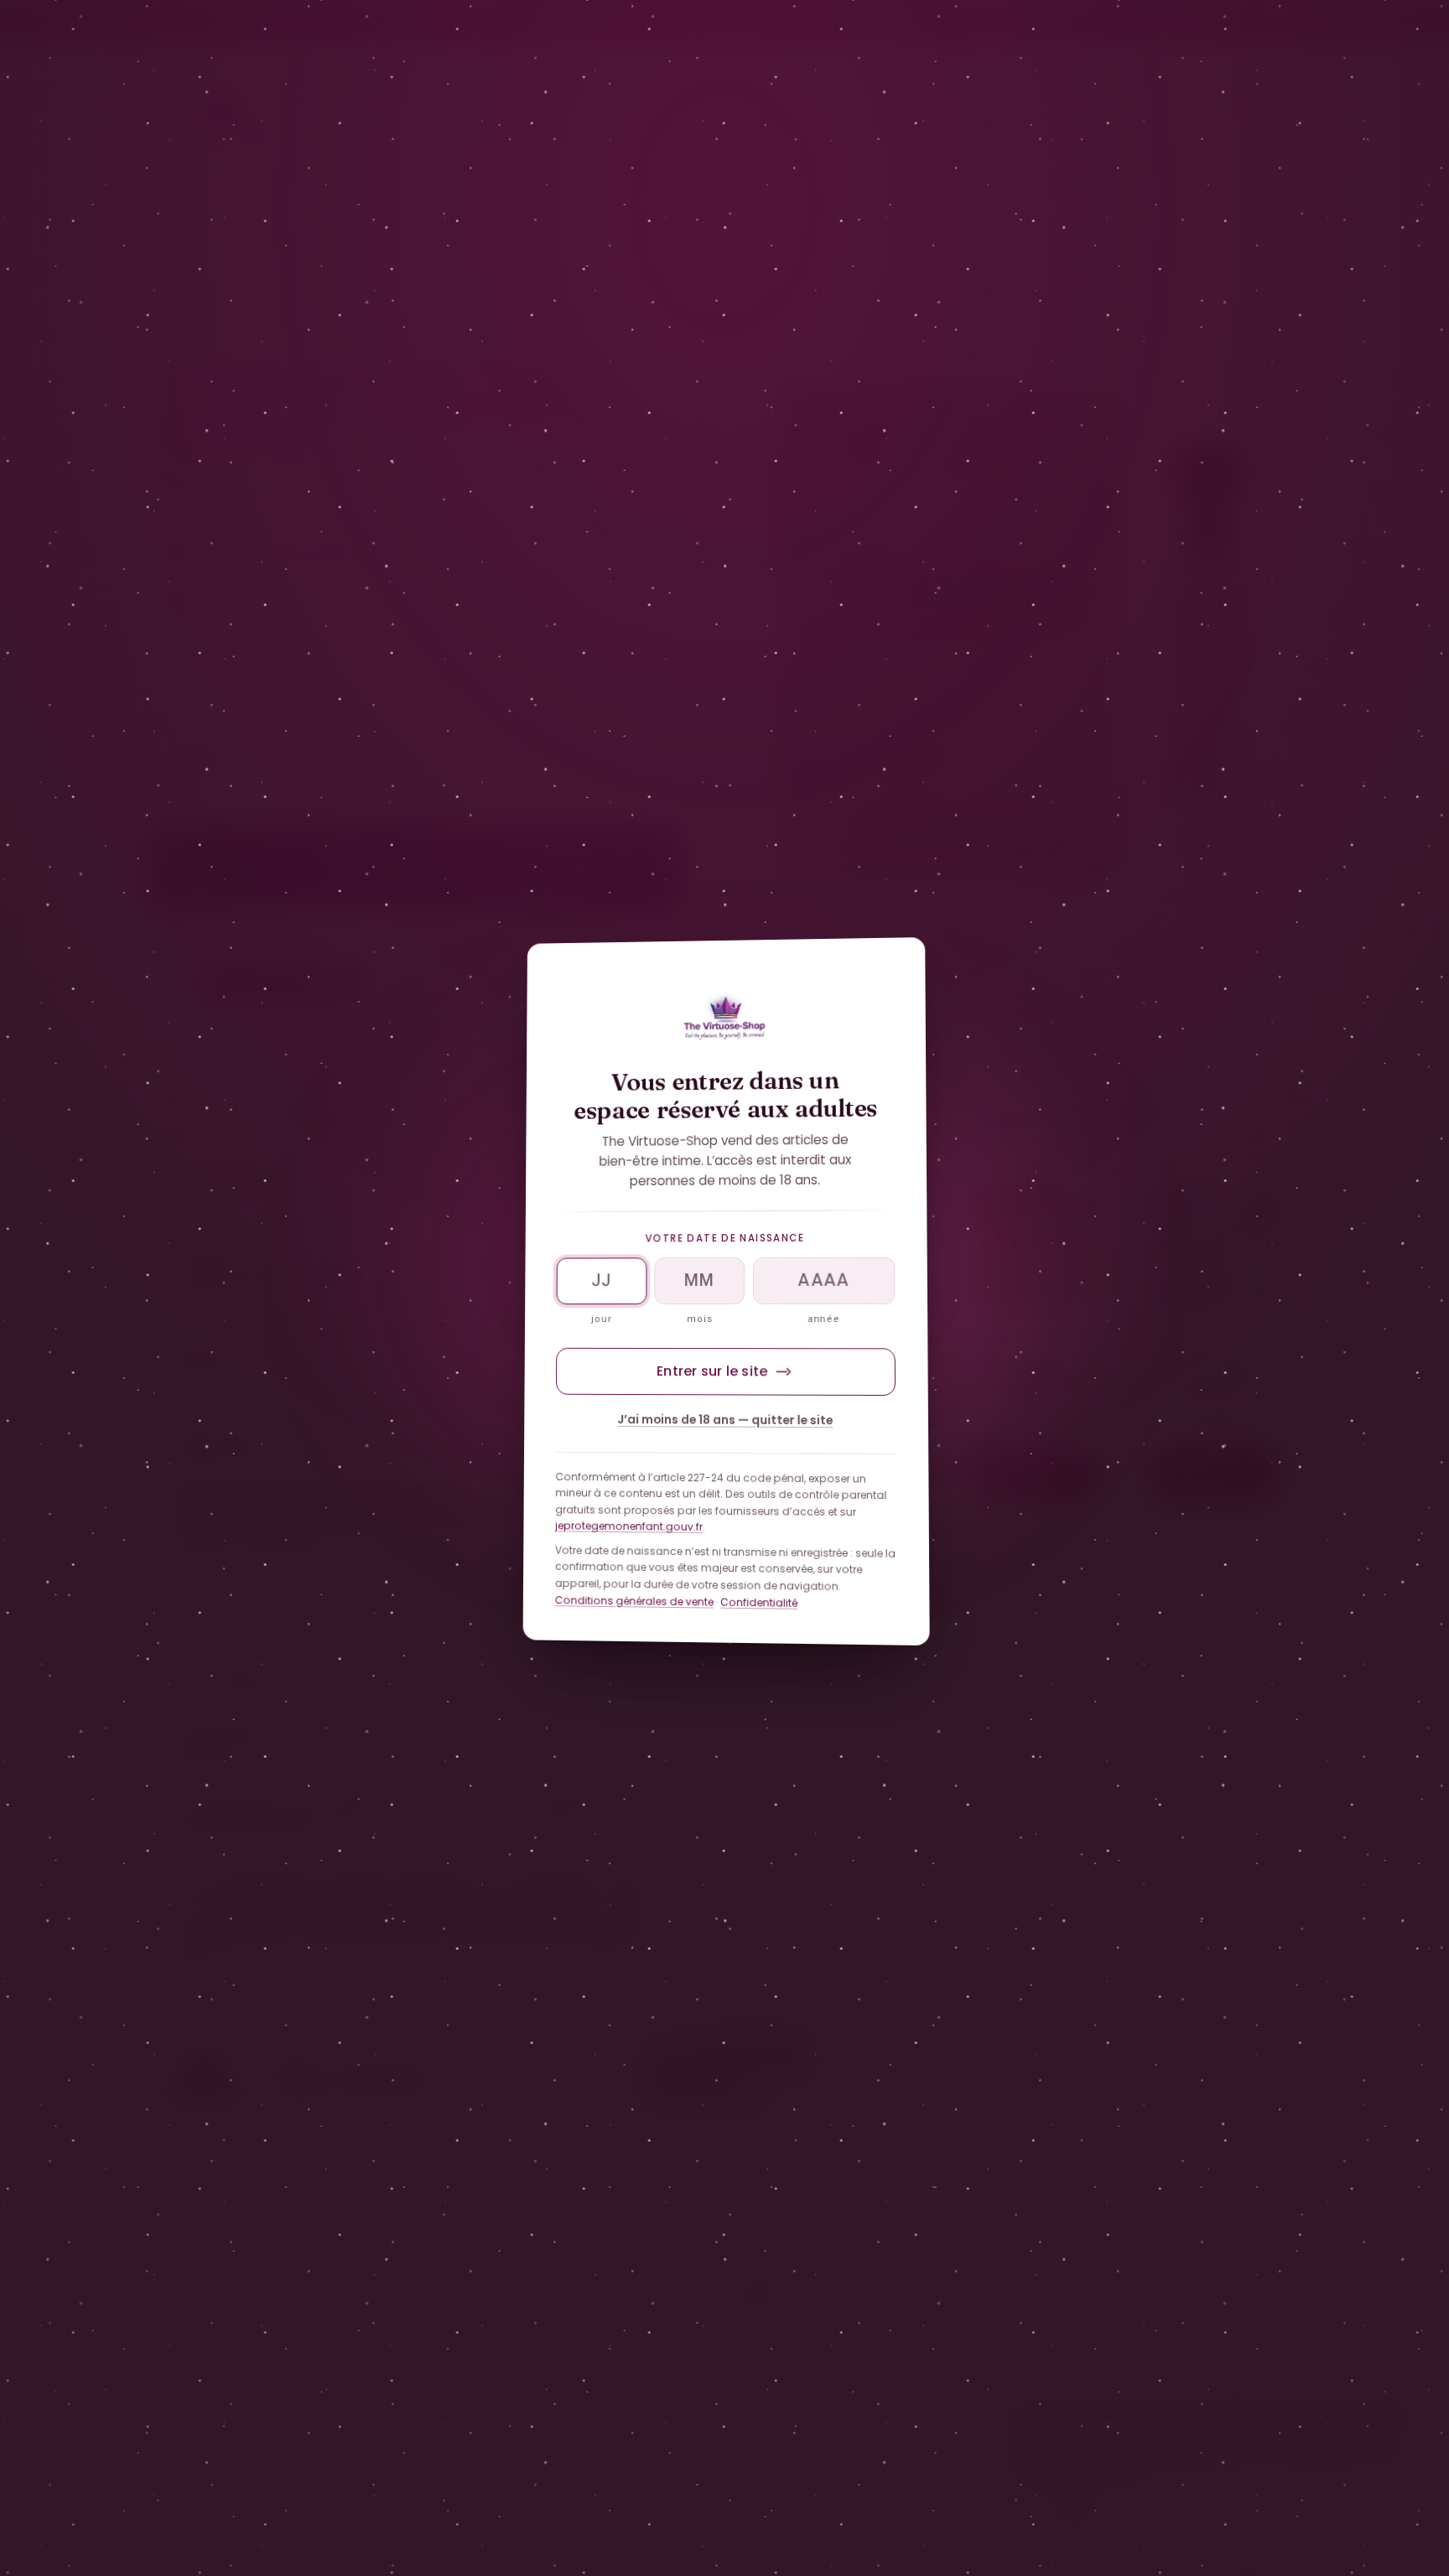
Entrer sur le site (712, 1371)
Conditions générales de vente (634, 1601)
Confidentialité (759, 1602)
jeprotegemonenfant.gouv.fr (629, 1527)
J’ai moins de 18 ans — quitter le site (725, 1420)
